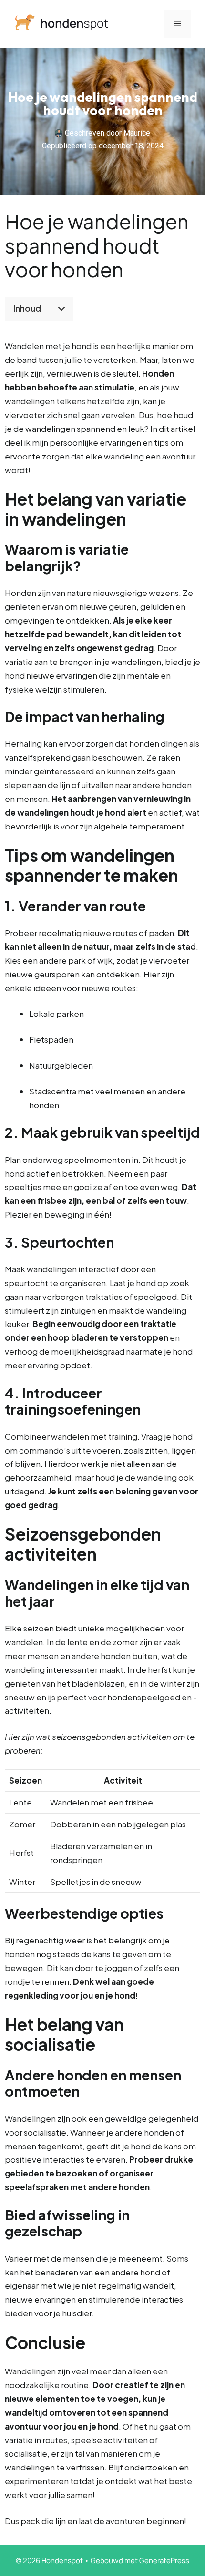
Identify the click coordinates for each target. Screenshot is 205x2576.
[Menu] (178, 24)
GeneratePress (164, 2561)
